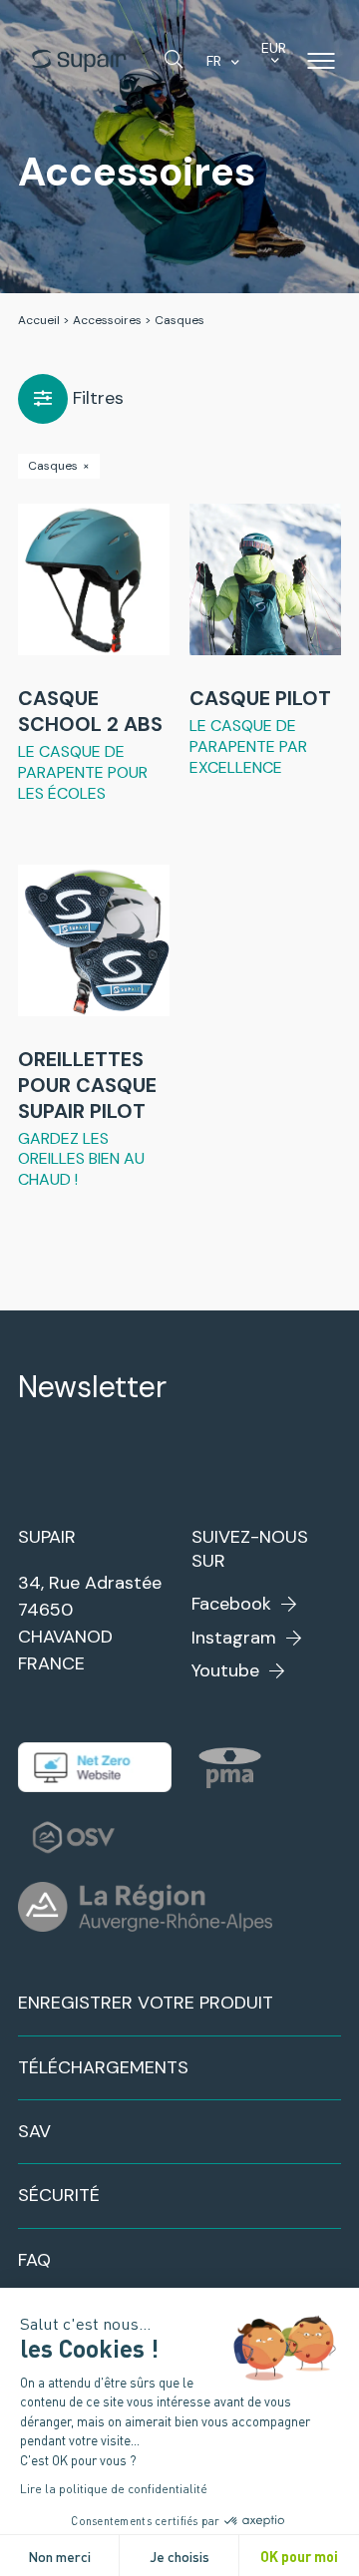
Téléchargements (103, 2067)
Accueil (39, 320)
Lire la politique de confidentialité (114, 2488)
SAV (34, 2131)
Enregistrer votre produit (146, 2003)
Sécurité (59, 2195)
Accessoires (107, 320)
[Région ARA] (145, 1907)
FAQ (34, 2260)
